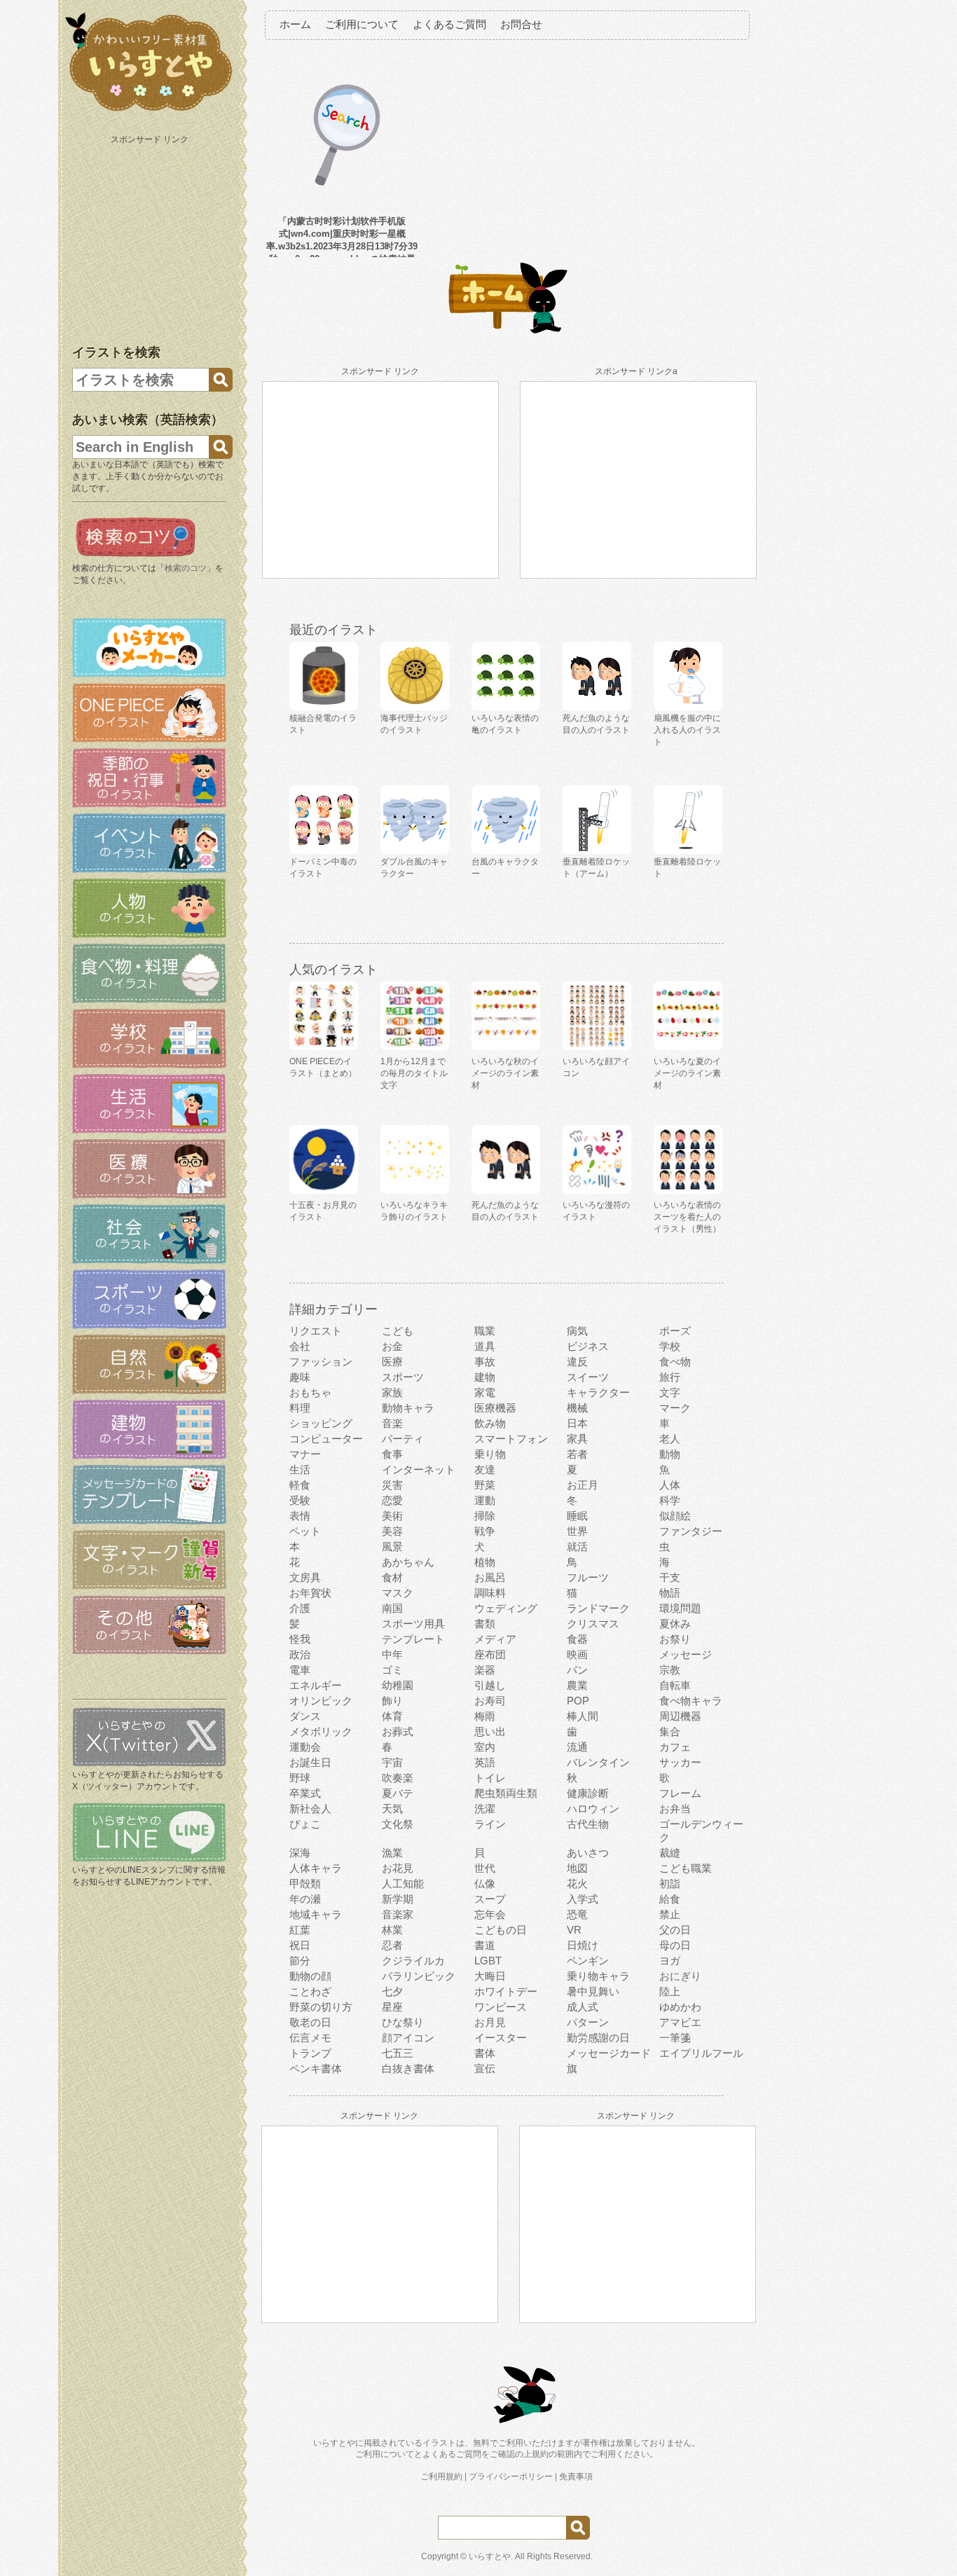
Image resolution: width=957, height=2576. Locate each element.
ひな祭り (403, 2022)
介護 (300, 1608)
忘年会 (490, 1914)
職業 (485, 1331)
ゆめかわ (680, 2007)
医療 (392, 1362)
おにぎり (680, 1976)
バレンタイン (598, 1762)
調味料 (490, 1593)
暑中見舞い (593, 1991)
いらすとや (490, 2556)
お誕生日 (310, 1762)
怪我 (300, 1639)
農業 (577, 1685)
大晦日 (490, 1976)
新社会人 (310, 1809)
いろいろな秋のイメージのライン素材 (505, 1073)
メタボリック (321, 1731)
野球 (300, 1778)
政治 (300, 1654)
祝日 (300, 1945)
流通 (577, 1747)
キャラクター (598, 1392)
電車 (300, 1670)
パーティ (403, 1439)
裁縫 (670, 1853)
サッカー (680, 1762)
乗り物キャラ (598, 1976)
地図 (577, 1868)
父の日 (675, 1930)
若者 (577, 1454)
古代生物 (588, 1824)
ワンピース (501, 2007)
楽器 (485, 1670)
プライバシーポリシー (511, 2477)
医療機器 (495, 1408)
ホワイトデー (506, 1991)
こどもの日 (501, 1930)
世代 (485, 1868)
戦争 (485, 1531)
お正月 (583, 1485)
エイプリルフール (701, 2053)
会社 (300, 1346)
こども (398, 1331)
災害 (392, 1485)
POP (578, 1701)
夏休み (675, 1624)
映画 (577, 1654)
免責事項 (576, 2477)
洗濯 (485, 1809)
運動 (485, 1500)
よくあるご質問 (449, 24)
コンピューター (326, 1439)
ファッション (321, 1362)
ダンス (305, 1716)
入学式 (583, 1899)
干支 (670, 1577)
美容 (392, 1531)
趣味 (300, 1377)
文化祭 (398, 1824)
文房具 (305, 1577)
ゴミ (392, 1670)
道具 (485, 1346)
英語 (485, 1762)
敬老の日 (310, 2022)
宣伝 (485, 2068)
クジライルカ (413, 1961)
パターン (588, 2022)
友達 (485, 1469)
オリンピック (321, 1701)
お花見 (398, 1868)
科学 (670, 1500)
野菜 (485, 1485)
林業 (392, 1930)
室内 (485, 1747)
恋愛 (392, 1500)
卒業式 (305, 1793)
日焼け (583, 1945)
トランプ (310, 2053)
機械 (577, 1408)
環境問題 (680, 1608)
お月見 (490, 2022)
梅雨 (485, 1716)
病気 (577, 1331)
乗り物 (490, 1454)
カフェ (675, 1747)
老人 (670, 1439)
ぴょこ (305, 1824)
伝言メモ (310, 2038)
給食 (670, 1899)
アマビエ (680, 2022)
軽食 (300, 1485)
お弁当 (675, 1809)
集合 (670, 1731)
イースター (501, 2038)
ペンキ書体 (316, 2068)
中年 (392, 1654)
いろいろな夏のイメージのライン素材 (687, 1073)
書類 (485, 1624)
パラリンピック (419, 1976)
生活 (300, 1469)
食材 (392, 1577)
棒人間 (583, 1716)
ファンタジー (691, 1531)
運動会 (305, 1747)
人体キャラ (316, 1868)
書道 (485, 1945)
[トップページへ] (149, 111)
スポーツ (403, 1377)
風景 (392, 1547)
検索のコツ (186, 568)
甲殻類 (305, 1883)
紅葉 (300, 1930)
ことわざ (310, 1991)
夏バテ (398, 1793)
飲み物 (490, 1423)
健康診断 (588, 1793)
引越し (490, 1685)
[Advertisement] (151, 237)
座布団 (490, 1654)
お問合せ (521, 24)
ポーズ (675, 1331)
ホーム (295, 24)
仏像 (485, 1883)
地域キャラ (316, 1914)
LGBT (488, 1961)
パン (577, 1670)
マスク (398, 1593)
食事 (392, 1454)
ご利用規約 (441, 2477)
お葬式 (398, 1731)
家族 (392, 1392)
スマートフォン (511, 1439)
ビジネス (588, 1346)
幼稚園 (398, 1685)
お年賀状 (310, 1593)
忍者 (392, 1945)
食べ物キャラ (691, 1701)
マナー (305, 1454)
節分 (300, 1961)
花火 (577, 1883)
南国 (392, 1608)
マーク (675, 1408)
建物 (485, 1377)
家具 (577, 1439)
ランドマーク (598, 1608)
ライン (490, 1824)
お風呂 (490, 1577)
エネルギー (316, 1685)
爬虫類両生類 (506, 1793)
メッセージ (686, 1654)
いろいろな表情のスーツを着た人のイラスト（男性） (687, 1217)
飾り (392, 1701)
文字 (670, 1392)
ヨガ (670, 1961)
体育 (392, 1716)
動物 (670, 1454)
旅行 (670, 1377)
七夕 (392, 1991)
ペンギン (588, 1961)
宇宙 (392, 1762)
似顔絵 (675, 1516)
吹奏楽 (398, 1778)
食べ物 (675, 1362)
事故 (485, 1362)
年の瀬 (305, 1899)
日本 (577, 1423)
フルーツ (588, 1577)
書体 (485, 2053)
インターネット (419, 1469)
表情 (300, 1516)
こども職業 (686, 1868)
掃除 (485, 1516)
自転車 (675, 1685)
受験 (300, 1500)
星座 (392, 2007)
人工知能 (403, 1883)
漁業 (392, 1853)
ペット (305, 1531)
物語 (670, 1593)
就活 (577, 1547)
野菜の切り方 (321, 2007)
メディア (495, 1639)
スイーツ (588, 1377)
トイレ (490, 1778)
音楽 (392, 1423)
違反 (577, 1362)
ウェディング (506, 1608)
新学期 (398, 1899)
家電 (485, 1392)
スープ (490, 1899)
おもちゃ (310, 1392)
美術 (392, 1516)
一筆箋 (675, 2038)
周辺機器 (680, 1716)
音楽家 (398, 1914)
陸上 (670, 1991)
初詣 (670, 1883)
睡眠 (577, 1516)
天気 (392, 1809)
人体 (670, 1485)
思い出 (490, 1731)
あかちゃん (408, 1562)
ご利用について (362, 24)
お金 (392, 1346)
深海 (300, 1853)
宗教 (670, 1670)
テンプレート (413, 1639)
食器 (577, 1639)
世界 (577, 1531)
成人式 (583, 2007)
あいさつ (588, 1853)
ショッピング (321, 1423)
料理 (300, 1408)
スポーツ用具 (413, 1624)
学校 (670, 1346)
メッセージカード (609, 2053)
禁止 (670, 1914)
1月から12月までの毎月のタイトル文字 (414, 1073)
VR (574, 1930)
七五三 (398, 2053)
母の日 (675, 1945)
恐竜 (577, 1914)
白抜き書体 (408, 2068)
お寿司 (490, 1701)
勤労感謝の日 (598, 2038)
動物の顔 (310, 1976)
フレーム (680, 1793)
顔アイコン (408, 2038)
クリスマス (593, 1624)
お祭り (675, 1639)
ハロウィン (593, 1809)
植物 (485, 1562)
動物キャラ (408, 1408)
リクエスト (316, 1331)
